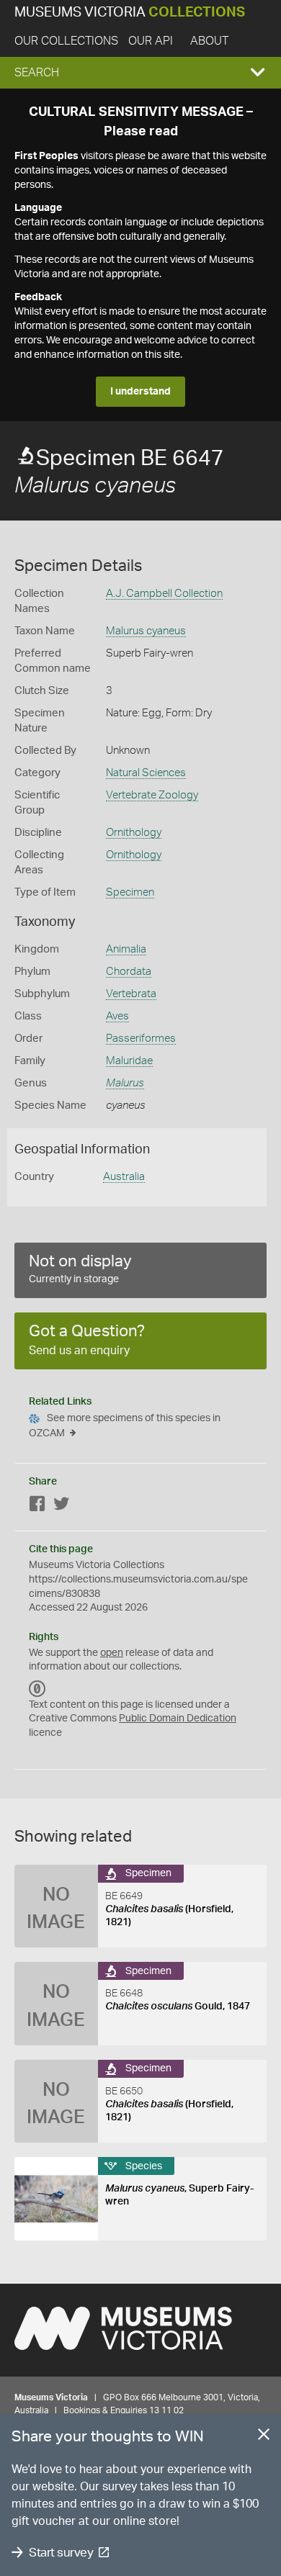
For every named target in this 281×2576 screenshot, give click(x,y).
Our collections (66, 41)
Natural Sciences (146, 773)
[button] (140, 73)
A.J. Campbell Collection (164, 594)
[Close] (264, 2437)
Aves (117, 1016)
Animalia (126, 949)
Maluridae (129, 1061)
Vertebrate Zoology (152, 795)
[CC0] (37, 1689)
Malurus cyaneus (146, 631)
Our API (151, 41)
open (112, 1653)
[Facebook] (37, 1507)
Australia (124, 1177)
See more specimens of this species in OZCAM (125, 1426)
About (209, 41)
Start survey (61, 2553)
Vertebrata (131, 994)
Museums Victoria (130, 13)
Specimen (130, 892)
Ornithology (134, 833)
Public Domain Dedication (178, 1719)
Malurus (125, 1083)
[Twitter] (61, 1507)
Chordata (129, 972)
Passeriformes (141, 1039)
